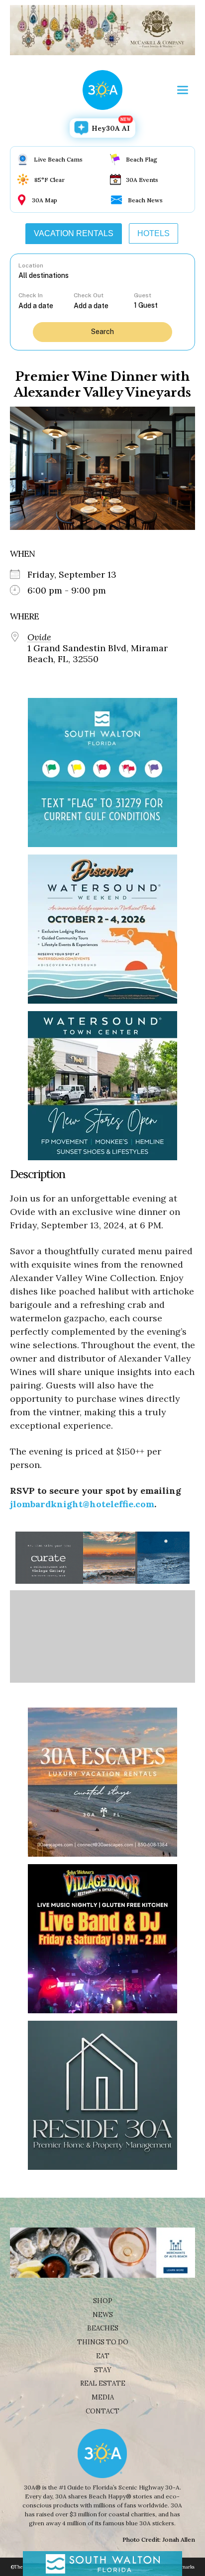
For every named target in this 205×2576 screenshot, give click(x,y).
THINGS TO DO (103, 2342)
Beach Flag (142, 159)
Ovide (39, 637)
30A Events (142, 180)
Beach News (145, 200)
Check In (31, 295)
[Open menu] (183, 90)
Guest (143, 295)
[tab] (74, 234)
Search (102, 332)
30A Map (45, 200)
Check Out (89, 295)
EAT (103, 2356)
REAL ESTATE (103, 2383)
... (46, 305)
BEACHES (103, 2328)
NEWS (103, 2315)
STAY (103, 2370)
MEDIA (103, 2397)
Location (31, 265)
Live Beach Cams (58, 159)
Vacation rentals (74, 233)
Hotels (154, 233)
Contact (102, 2411)
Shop (103, 2301)
